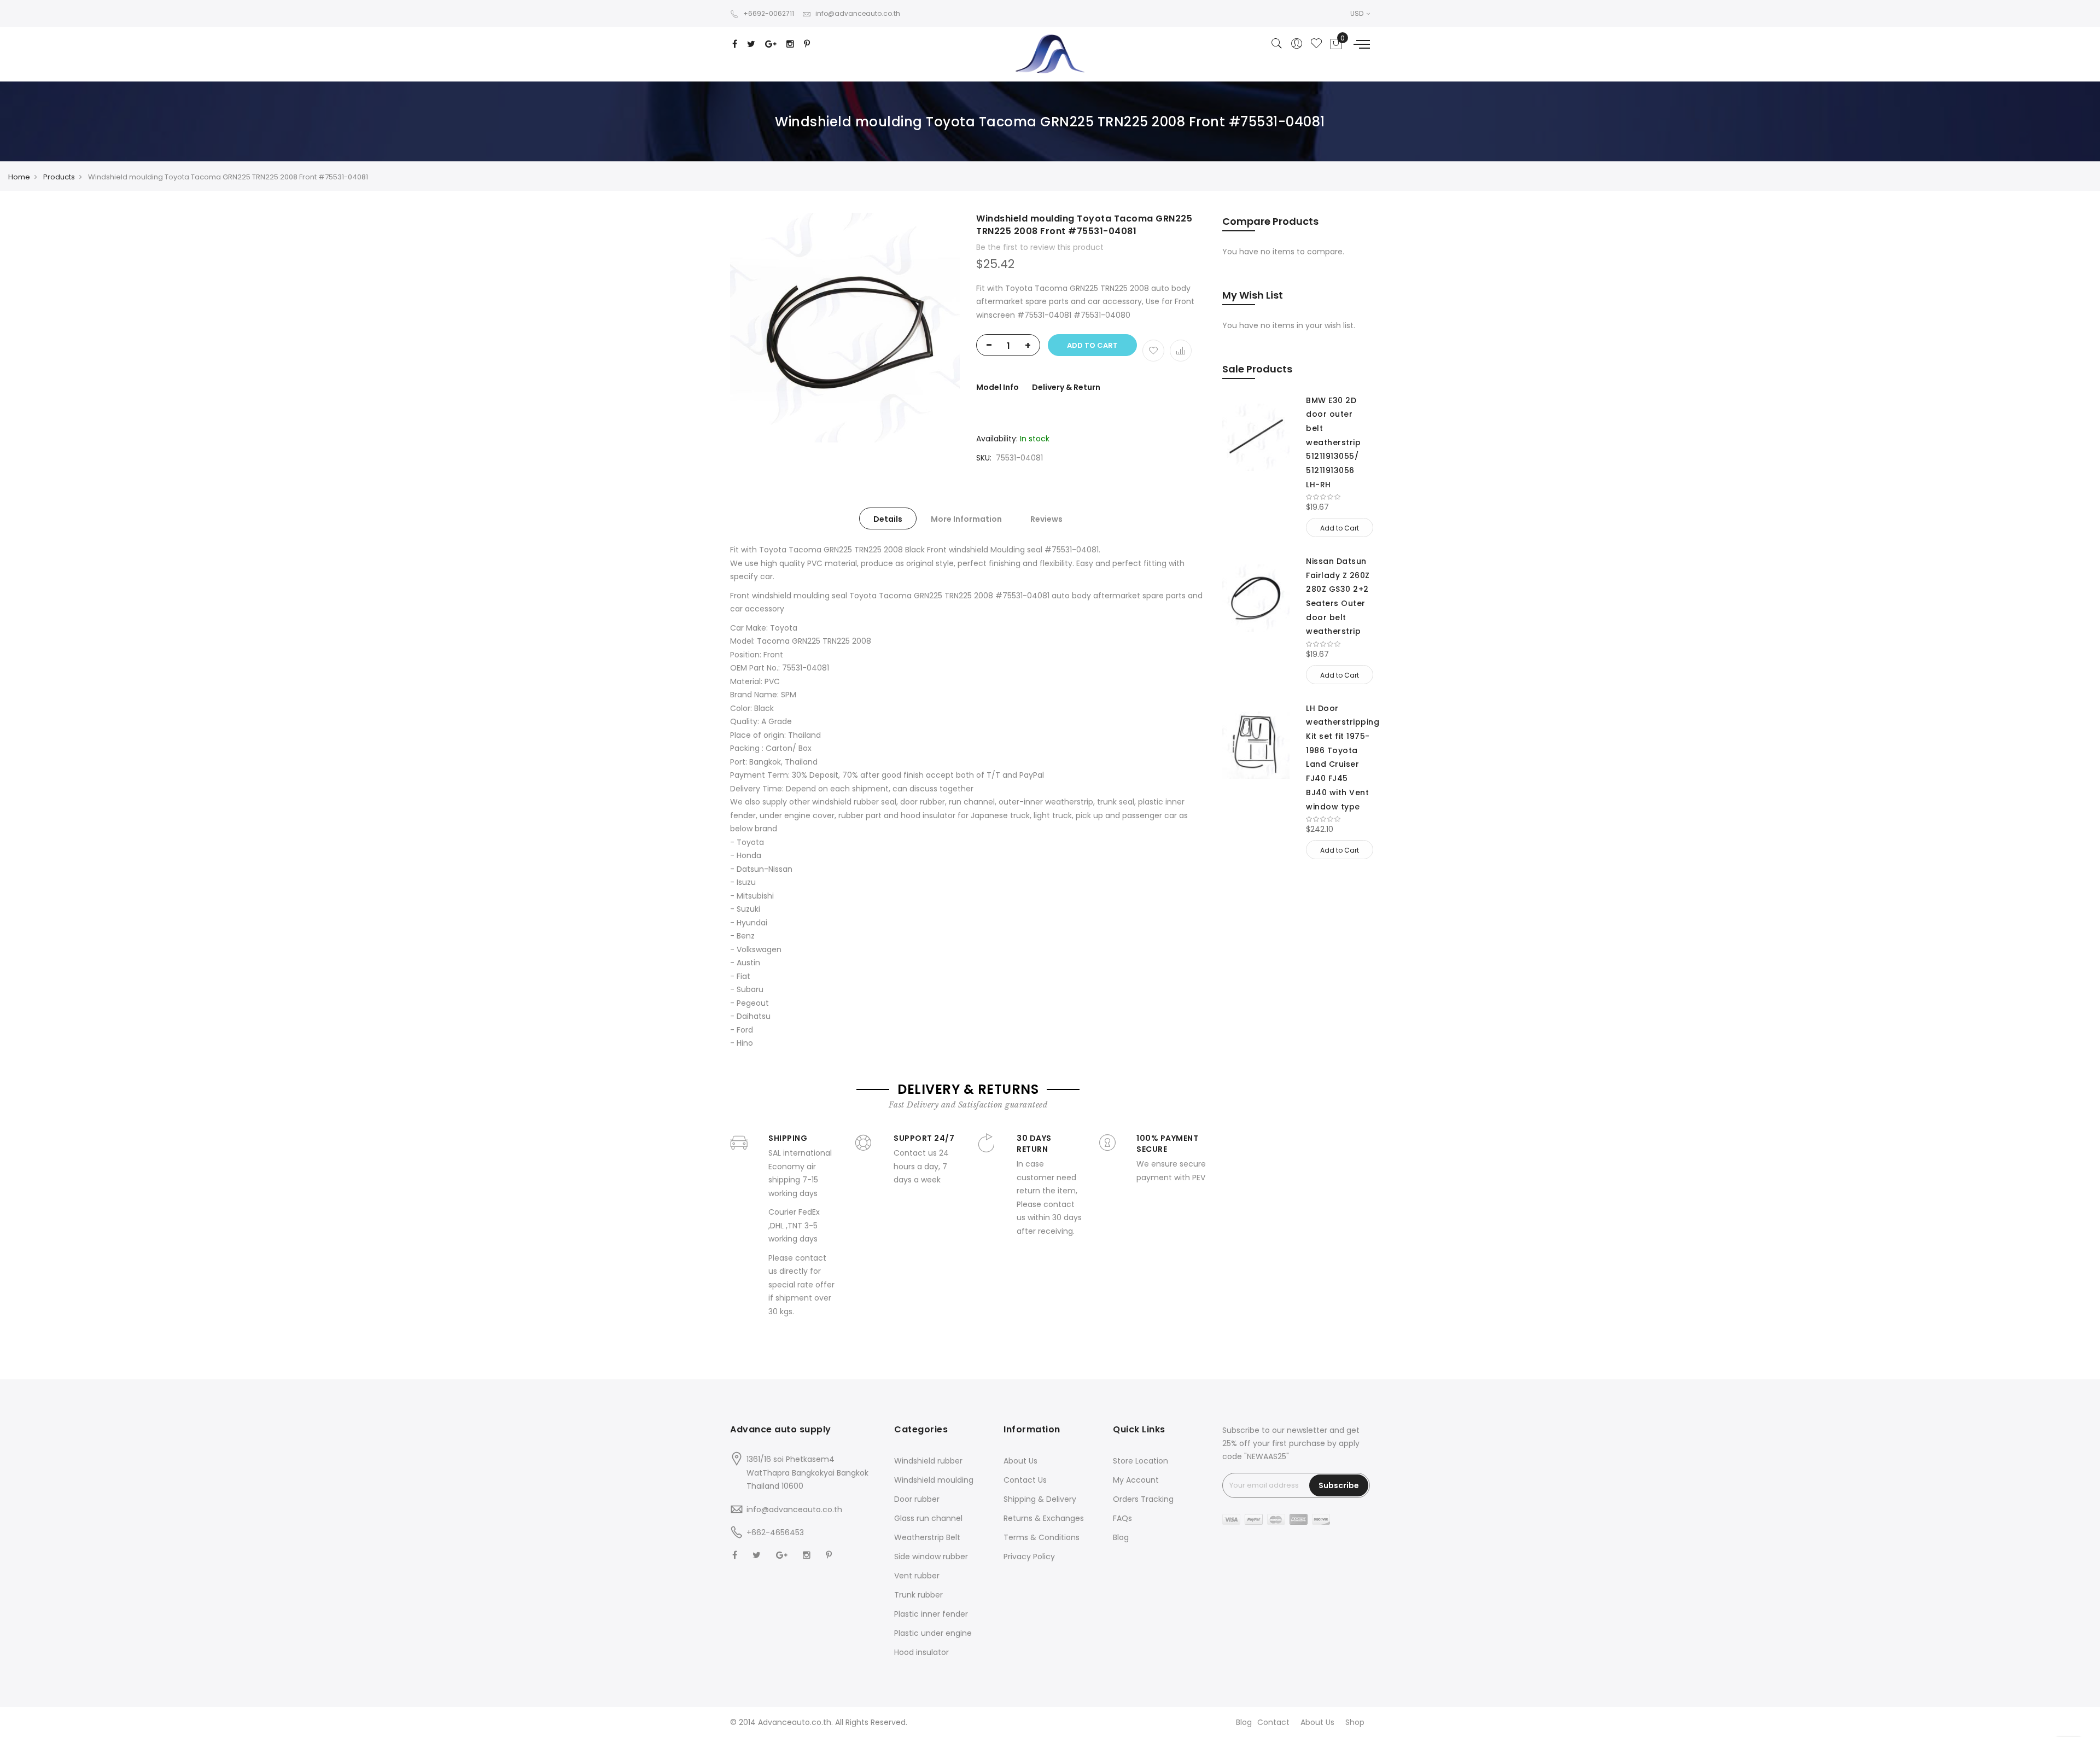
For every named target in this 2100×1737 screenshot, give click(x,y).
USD (1358, 13)
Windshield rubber (928, 1461)
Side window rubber (931, 1557)
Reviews (1046, 519)
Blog (1121, 1537)
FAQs (1122, 1518)
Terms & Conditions (1042, 1537)
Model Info (997, 387)
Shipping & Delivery (1040, 1499)
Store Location (1141, 1461)
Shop (1355, 1722)
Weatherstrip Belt (927, 1537)
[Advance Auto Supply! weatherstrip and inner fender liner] (1050, 54)
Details (888, 519)
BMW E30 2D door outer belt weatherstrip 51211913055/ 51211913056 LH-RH (1333, 442)
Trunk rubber (918, 1595)
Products (59, 177)
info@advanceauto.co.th (858, 13)
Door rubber (917, 1499)
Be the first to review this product (1040, 247)
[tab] (888, 518)
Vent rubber (917, 1576)
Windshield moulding (934, 1480)
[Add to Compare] (1181, 351)
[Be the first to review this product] (1338, 497)
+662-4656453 (775, 1532)
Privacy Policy (1029, 1557)
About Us (1020, 1461)
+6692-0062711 (769, 13)
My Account (1136, 1480)
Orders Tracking (1143, 1499)
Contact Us (1025, 1480)
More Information (966, 519)
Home (19, 177)
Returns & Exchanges (1044, 1518)
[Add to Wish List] (1153, 351)
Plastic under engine (933, 1633)
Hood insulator (921, 1652)
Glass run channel (928, 1518)
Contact (1273, 1722)
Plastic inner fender (931, 1614)
